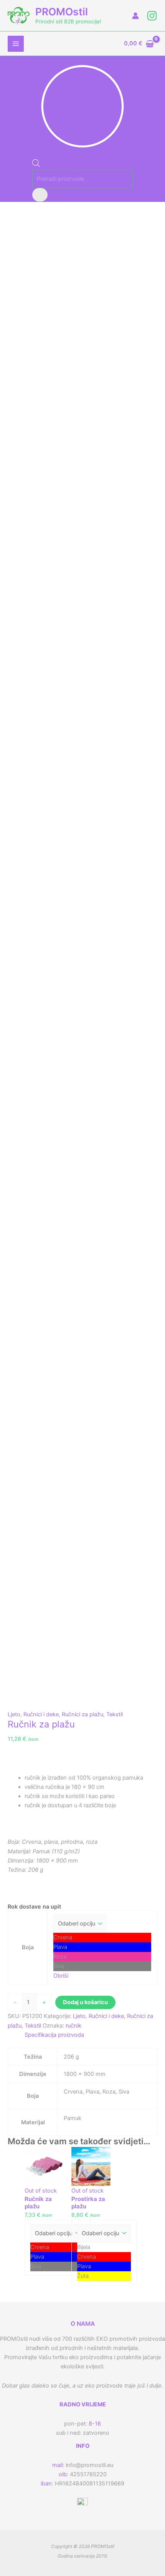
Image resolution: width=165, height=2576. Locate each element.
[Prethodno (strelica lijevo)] (13, 1288)
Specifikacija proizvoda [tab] (54, 2035)
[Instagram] (152, 16)
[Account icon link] (135, 16)
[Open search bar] (36, 165)
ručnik (73, 2026)
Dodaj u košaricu (85, 2002)
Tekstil (115, 1714)
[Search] (40, 195)
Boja (28, 1947)
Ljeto (14, 1714)
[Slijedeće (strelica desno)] (152, 1288)
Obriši (61, 1976)
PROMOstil (62, 12)
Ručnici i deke (41, 1714)
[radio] (102, 1938)
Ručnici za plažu (82, 1714)
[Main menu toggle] (16, 44)
